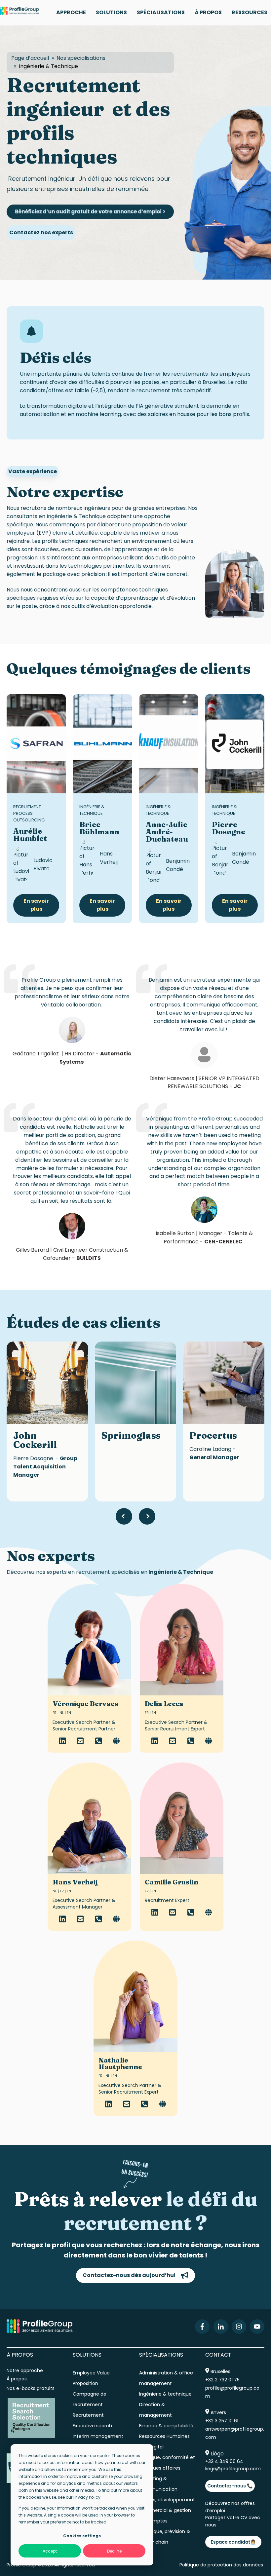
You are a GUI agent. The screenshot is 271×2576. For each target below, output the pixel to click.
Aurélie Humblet (30, 835)
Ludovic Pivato (43, 864)
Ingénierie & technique (165, 2394)
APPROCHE (71, 12)
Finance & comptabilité (166, 2426)
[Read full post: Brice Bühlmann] (102, 744)
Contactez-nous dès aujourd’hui (129, 2275)
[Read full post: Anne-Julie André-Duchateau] (169, 744)
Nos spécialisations (81, 58)
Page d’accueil (30, 58)
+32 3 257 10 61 (222, 2421)
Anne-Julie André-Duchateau (167, 832)
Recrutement (88, 2415)
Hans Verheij (109, 858)
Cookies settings (82, 2536)
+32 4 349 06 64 (224, 2461)
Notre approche (25, 2370)
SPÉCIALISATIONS (161, 12)
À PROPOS (208, 12)
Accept (50, 2551)
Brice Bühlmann (99, 828)
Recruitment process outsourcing (29, 813)
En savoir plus (36, 905)
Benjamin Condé (178, 865)
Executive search (92, 2426)
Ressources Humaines (164, 2436)
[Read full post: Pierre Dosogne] (235, 744)
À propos (17, 2379)
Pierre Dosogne (229, 828)
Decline (114, 2551)
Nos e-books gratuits (31, 2388)
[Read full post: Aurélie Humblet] (36, 744)
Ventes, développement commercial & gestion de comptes (167, 2510)
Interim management (98, 2436)
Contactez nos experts (41, 232)
